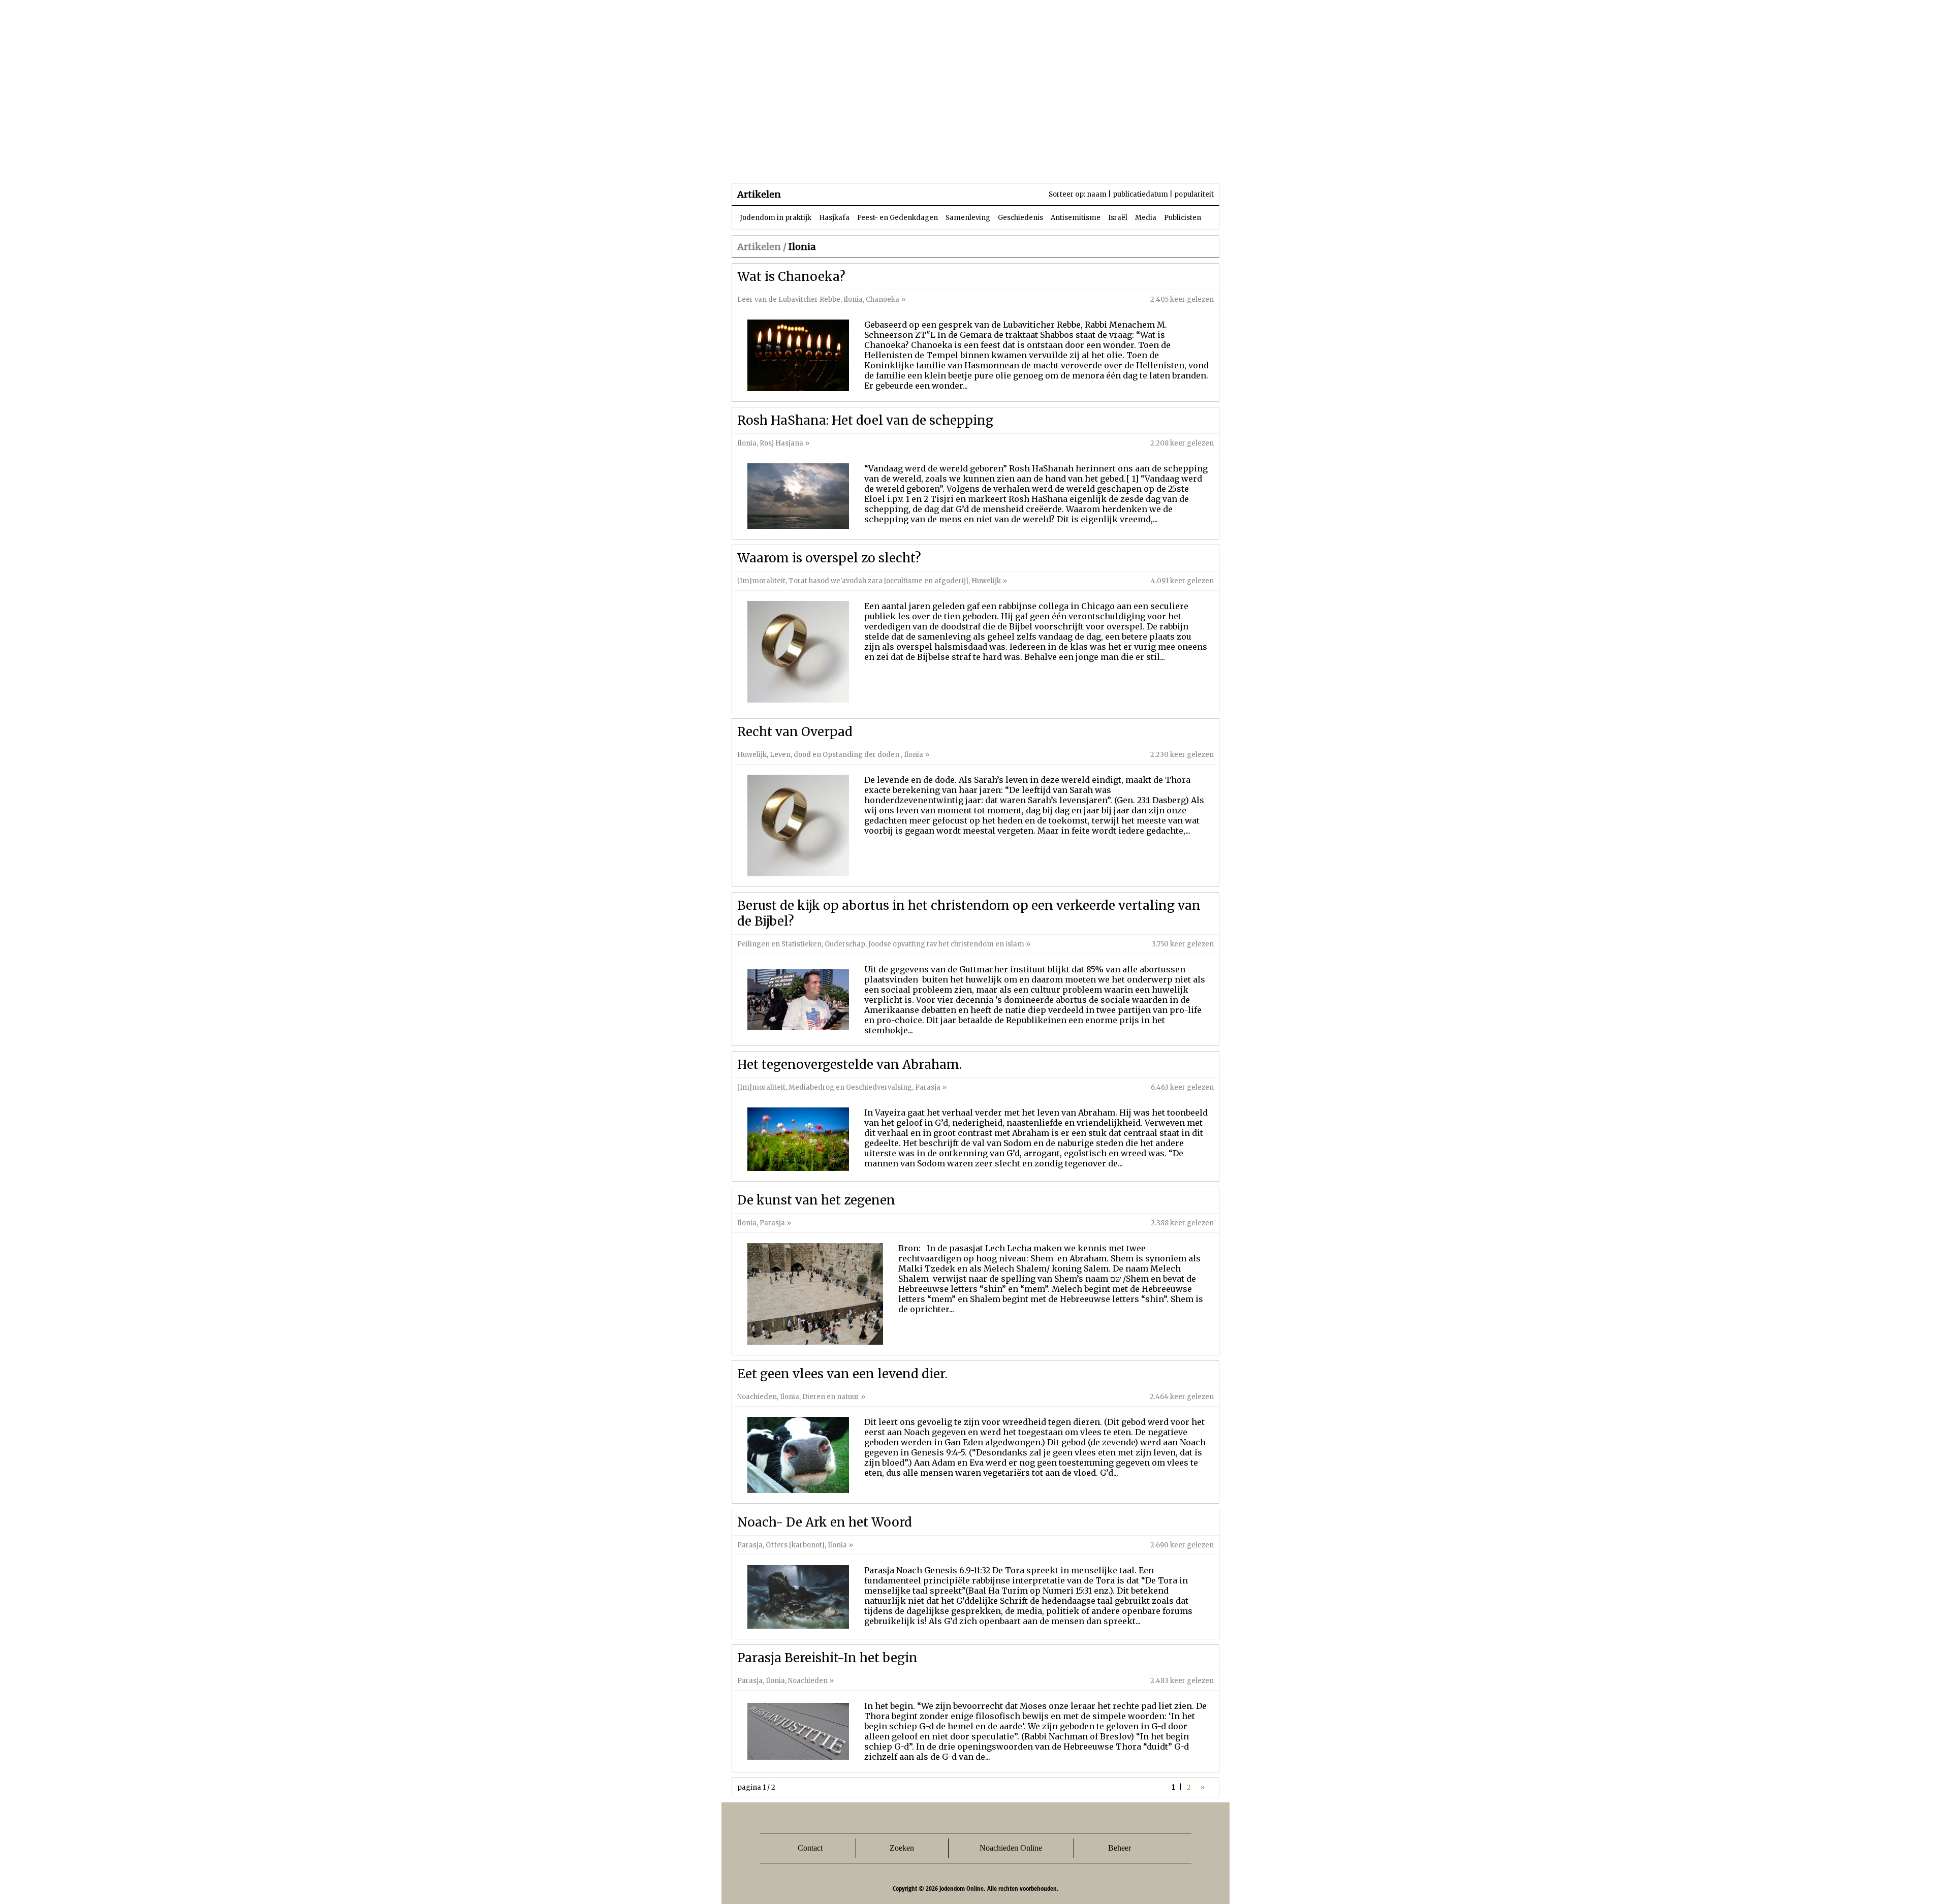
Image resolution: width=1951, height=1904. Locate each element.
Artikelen (855, 162)
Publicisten (1183, 218)
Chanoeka (883, 299)
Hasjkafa (834, 218)
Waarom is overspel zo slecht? (829, 558)
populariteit (1194, 194)
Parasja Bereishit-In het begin (827, 1658)
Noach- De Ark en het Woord (825, 1522)
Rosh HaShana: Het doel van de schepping (865, 420)
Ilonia (853, 299)
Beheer (1120, 1848)
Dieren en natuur (831, 1397)
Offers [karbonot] (795, 1545)
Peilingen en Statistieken (779, 944)
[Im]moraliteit (761, 581)
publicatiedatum (1140, 194)
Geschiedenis (1020, 218)
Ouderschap (845, 944)
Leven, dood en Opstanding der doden (835, 755)
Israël (1118, 218)
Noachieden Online (1011, 1848)
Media (1146, 218)
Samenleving (968, 218)
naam (1097, 194)
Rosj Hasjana (781, 443)
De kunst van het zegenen (816, 1200)
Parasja (983, 162)
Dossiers (920, 162)
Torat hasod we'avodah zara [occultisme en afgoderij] (878, 581)
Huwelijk (986, 581)
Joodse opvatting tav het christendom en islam (946, 944)
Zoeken (902, 1848)
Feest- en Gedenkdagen (898, 218)
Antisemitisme (1076, 218)
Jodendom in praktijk (776, 218)
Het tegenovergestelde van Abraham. (849, 1065)
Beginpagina (768, 162)
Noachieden (757, 1397)
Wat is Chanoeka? (791, 277)
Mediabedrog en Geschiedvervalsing (850, 1087)
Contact (810, 1848)
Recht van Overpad (795, 732)
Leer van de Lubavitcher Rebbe (789, 299)
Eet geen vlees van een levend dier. (842, 1374)
